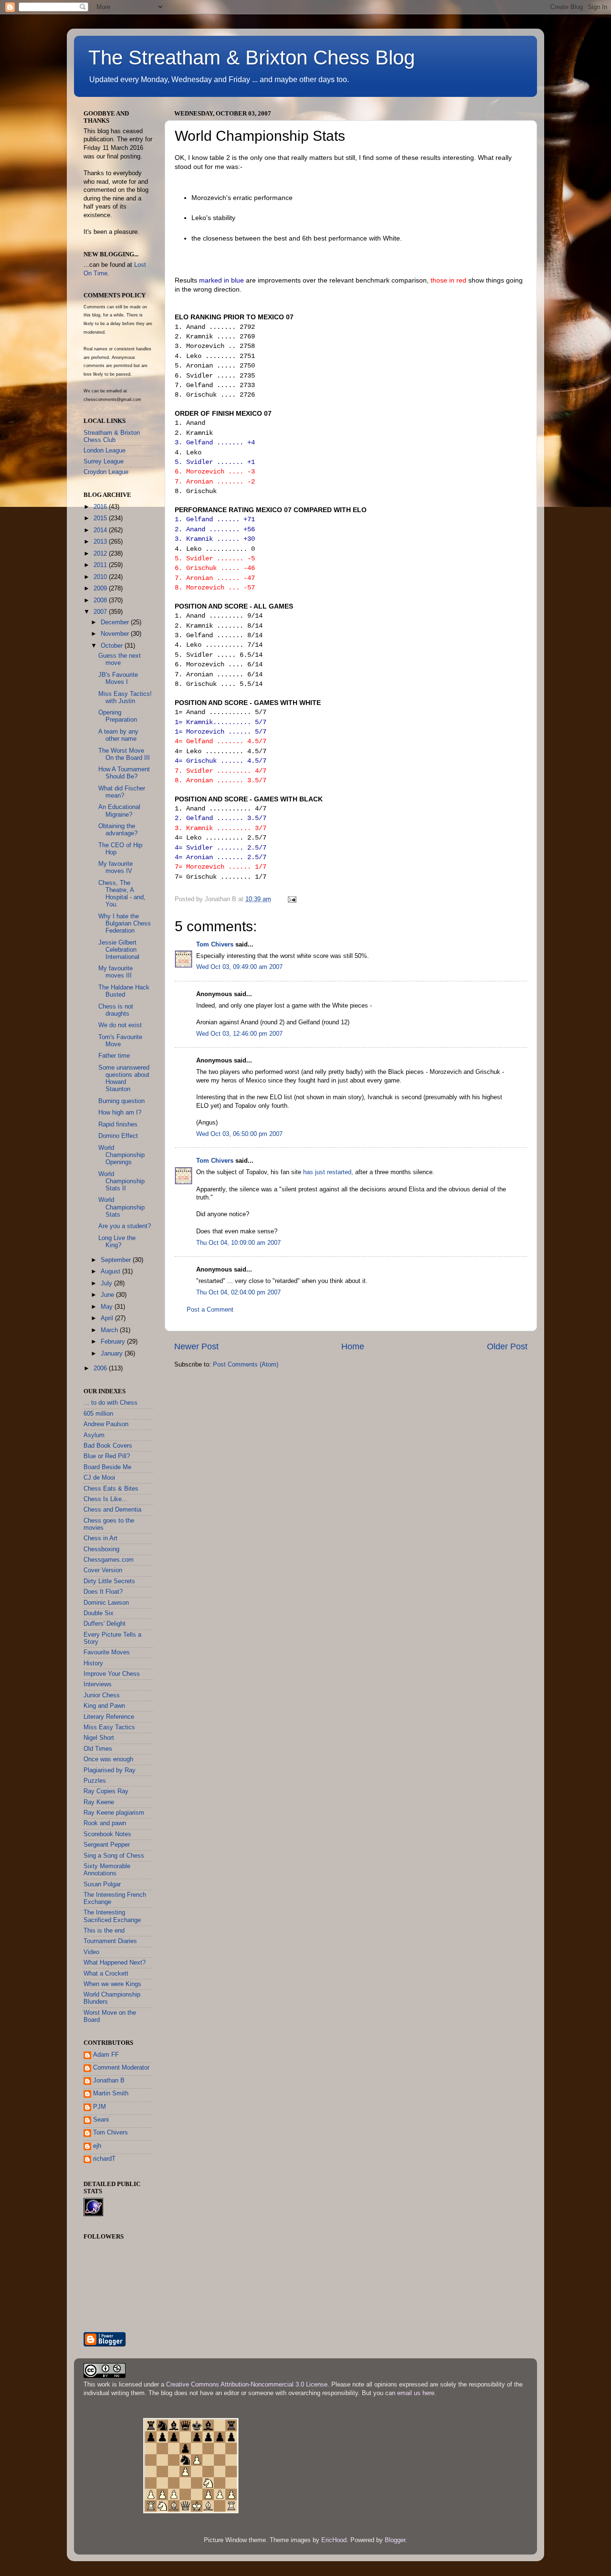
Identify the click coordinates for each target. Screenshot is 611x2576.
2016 (101, 507)
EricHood (334, 2540)
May (108, 1307)
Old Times (98, 1749)
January (113, 1354)
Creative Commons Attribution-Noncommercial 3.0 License (247, 2385)
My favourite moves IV (116, 867)
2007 (101, 612)
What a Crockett (106, 1974)
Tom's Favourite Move (120, 1041)
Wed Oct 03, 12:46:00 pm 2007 (239, 1034)
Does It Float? (103, 1592)
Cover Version (103, 1570)
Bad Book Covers (108, 1446)
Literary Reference (109, 1717)
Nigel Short (99, 1738)
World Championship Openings (121, 1155)
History (93, 1663)
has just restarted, (328, 1172)
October (113, 646)
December (116, 622)
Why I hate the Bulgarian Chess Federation (125, 924)
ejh (97, 2146)
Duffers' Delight (105, 1624)
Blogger (395, 2540)
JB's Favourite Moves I (118, 678)
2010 (101, 577)
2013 (101, 542)
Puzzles (95, 1781)
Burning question (121, 1101)
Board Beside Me (107, 1467)
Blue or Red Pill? (107, 1456)
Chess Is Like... (105, 1499)
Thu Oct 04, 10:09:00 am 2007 (238, 1243)
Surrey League (104, 462)
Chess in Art (100, 1538)
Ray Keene (99, 1802)
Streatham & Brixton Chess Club (112, 436)
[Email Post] (292, 899)
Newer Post (196, 1346)
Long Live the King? (117, 1242)
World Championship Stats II (121, 1181)
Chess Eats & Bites (111, 1489)
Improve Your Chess (112, 1674)
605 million (98, 1414)
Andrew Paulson (106, 1424)
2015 (101, 518)
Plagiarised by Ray (110, 1770)
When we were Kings (112, 1984)
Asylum (94, 1435)
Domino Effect (118, 1136)
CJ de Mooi (99, 1478)
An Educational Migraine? (119, 811)
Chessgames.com (109, 1560)
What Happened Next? (115, 1963)
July (107, 1283)
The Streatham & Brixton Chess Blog (252, 58)
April (108, 1318)
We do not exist (120, 1025)
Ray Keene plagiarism (114, 1813)
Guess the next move (120, 659)
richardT (104, 2159)
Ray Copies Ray (106, 1791)
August (111, 1272)
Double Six (99, 1613)
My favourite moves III (116, 972)
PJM (100, 2107)
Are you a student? (125, 1226)
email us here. (417, 2393)
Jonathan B (109, 2081)
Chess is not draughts (116, 1010)
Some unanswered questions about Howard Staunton (124, 1078)
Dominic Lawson (106, 1603)
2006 (101, 1368)
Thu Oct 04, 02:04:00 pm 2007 (238, 1293)
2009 (101, 589)
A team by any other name (118, 735)
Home (353, 1346)
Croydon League (106, 472)
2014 (101, 530)
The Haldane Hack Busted (124, 991)
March (110, 1330)
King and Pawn (104, 1706)
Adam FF (106, 2055)
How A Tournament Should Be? (124, 773)
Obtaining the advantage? (118, 830)
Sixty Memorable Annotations (107, 1870)
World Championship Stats (121, 1207)
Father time (114, 1056)
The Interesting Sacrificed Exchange (112, 1916)
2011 (101, 565)
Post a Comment (210, 1310)
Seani (101, 2120)
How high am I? (120, 1113)
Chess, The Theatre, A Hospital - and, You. (122, 894)
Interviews (98, 1684)
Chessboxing (101, 1549)
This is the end (104, 1931)
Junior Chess (102, 1695)
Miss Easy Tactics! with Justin (125, 698)
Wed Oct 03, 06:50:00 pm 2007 (239, 1134)
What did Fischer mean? (122, 792)
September (117, 1260)
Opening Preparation (118, 716)
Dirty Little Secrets (109, 1581)
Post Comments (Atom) (246, 1365)
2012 (101, 554)
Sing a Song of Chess (114, 1856)
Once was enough (108, 1759)
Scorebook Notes (107, 1834)
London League (105, 451)
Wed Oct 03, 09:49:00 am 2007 (239, 967)
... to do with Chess (111, 1403)
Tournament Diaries (110, 1941)
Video (91, 1952)
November (116, 634)
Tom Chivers (215, 945)
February (114, 1342)
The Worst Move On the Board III (124, 754)
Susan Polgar (102, 1884)
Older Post (507, 1346)
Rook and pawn (105, 1823)
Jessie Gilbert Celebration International (119, 950)
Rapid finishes (118, 1125)
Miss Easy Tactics (109, 1727)
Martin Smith (111, 2093)
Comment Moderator (121, 2068)
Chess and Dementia (112, 1510)
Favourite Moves (107, 1652)
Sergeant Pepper (107, 1845)
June (108, 1295)
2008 (101, 600)
